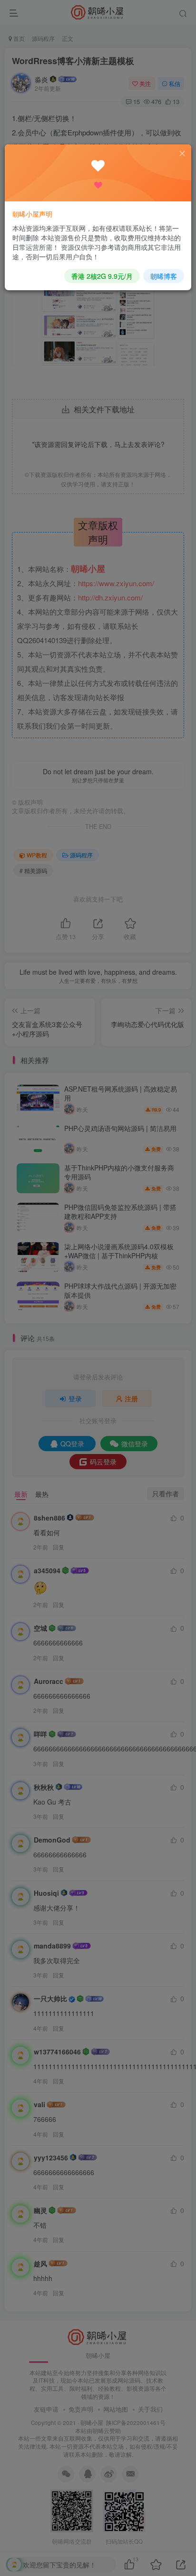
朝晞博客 (164, 276)
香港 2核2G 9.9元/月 (102, 276)
